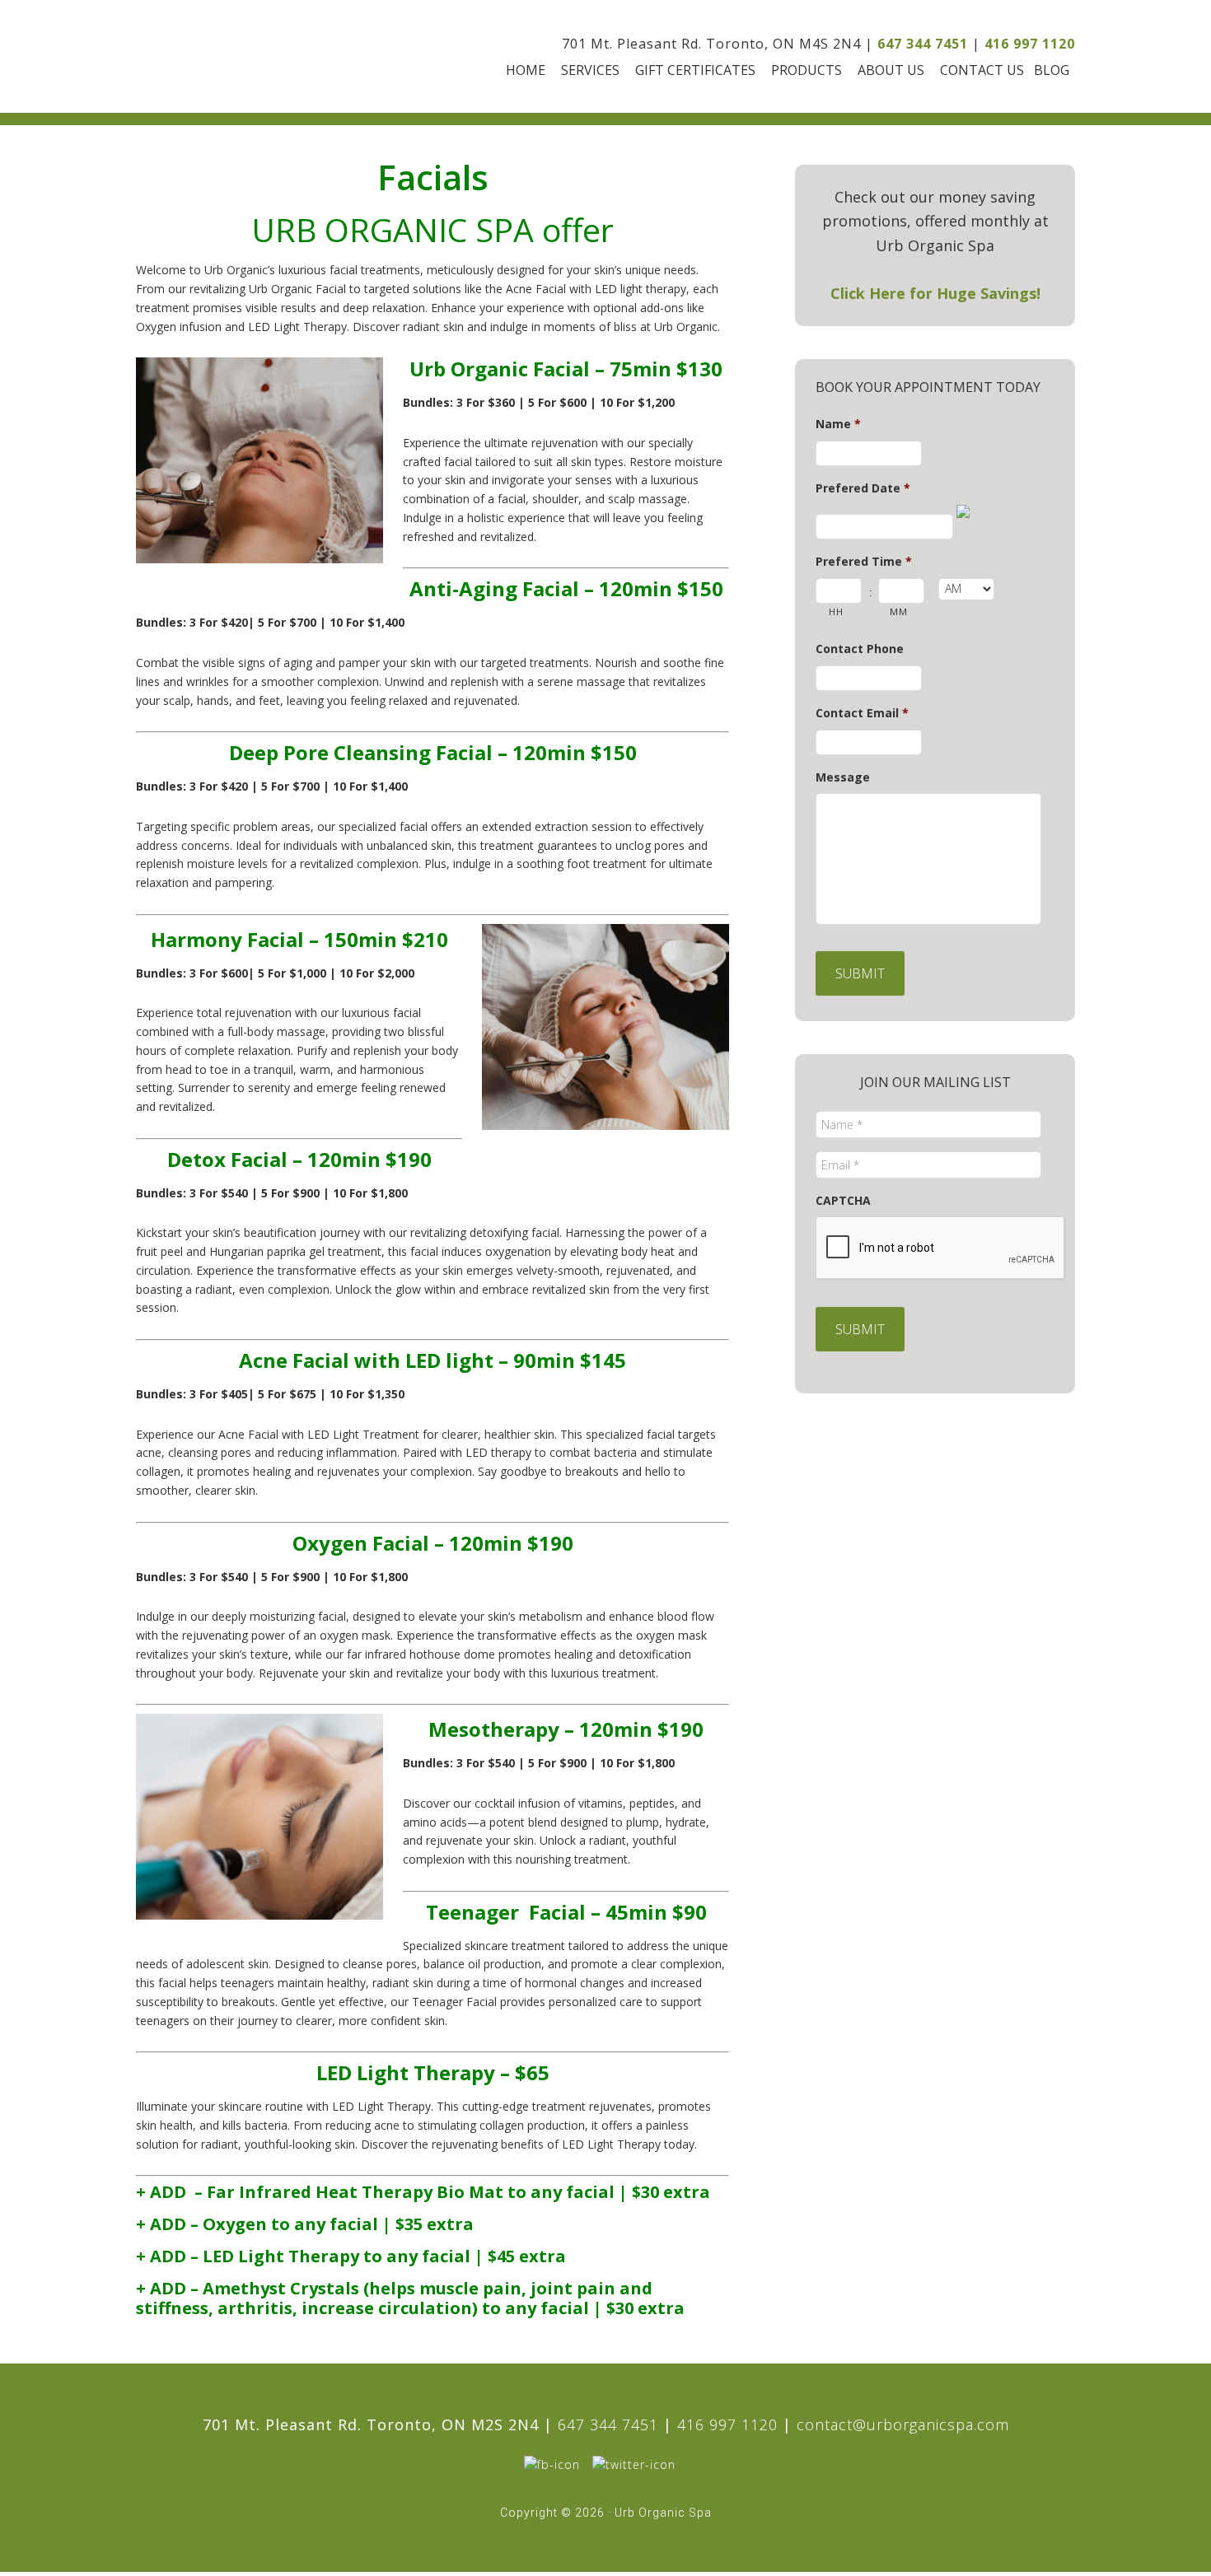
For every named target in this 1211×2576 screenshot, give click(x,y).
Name (838, 424)
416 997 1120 (1030, 44)
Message (843, 777)
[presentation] (941, 1248)
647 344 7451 (923, 44)
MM (898, 611)
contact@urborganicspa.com (903, 2424)
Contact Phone (860, 649)
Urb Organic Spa (228, 56)
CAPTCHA (843, 1201)
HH (836, 611)
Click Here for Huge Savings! (935, 293)
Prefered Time (864, 562)
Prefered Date (863, 488)
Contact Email (862, 713)
